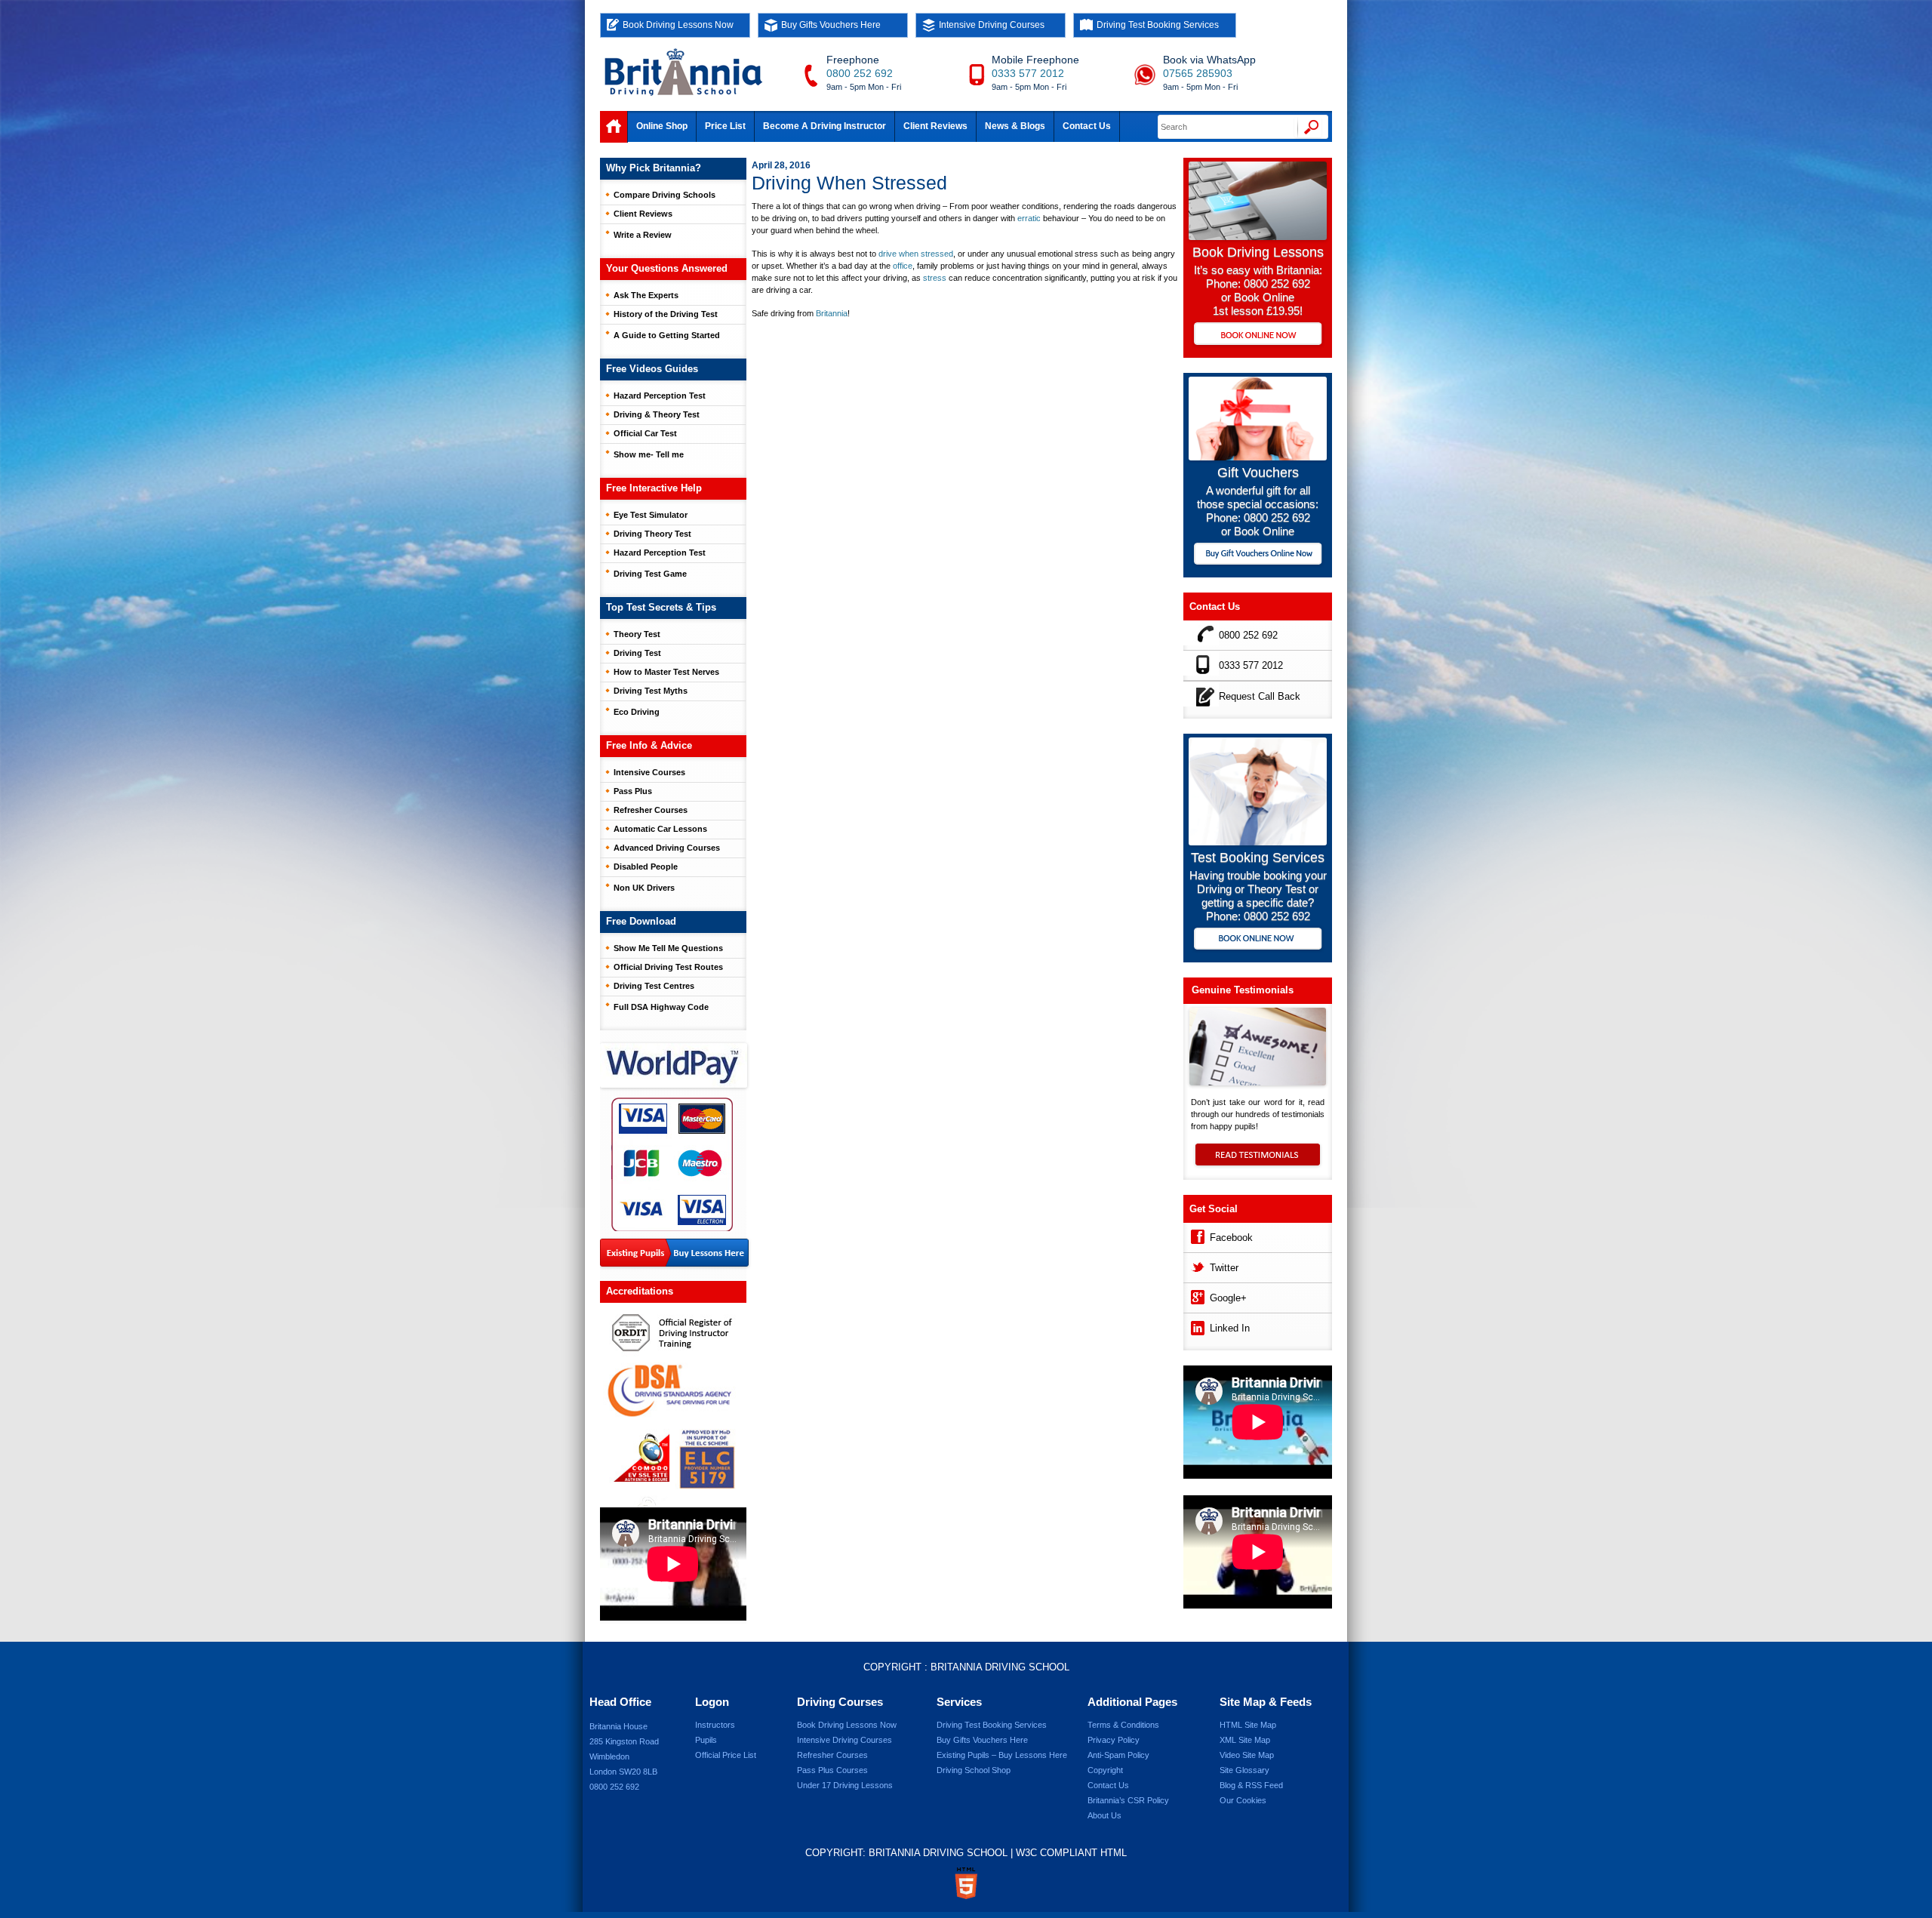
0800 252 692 (860, 73)
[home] (614, 127)
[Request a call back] (1201, 694)
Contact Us (1087, 126)
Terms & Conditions (1123, 1725)
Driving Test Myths (651, 691)
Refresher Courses (651, 810)
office (903, 266)
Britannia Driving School (1000, 1667)
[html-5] (966, 1883)
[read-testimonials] (1258, 1162)
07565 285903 (1198, 73)
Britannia (832, 313)
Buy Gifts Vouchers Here (831, 25)
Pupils (706, 1740)
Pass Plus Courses (832, 1770)
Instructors (715, 1725)
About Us (1104, 1815)
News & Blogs (1015, 126)
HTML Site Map (1248, 1725)
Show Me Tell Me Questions (668, 948)
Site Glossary (1244, 1770)
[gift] (1258, 456)
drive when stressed (916, 254)
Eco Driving (637, 712)
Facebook (1231, 1238)
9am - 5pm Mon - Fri (864, 87)
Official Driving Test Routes (668, 967)
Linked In (1230, 1328)
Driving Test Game (650, 574)
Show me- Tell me (649, 454)
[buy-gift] (1258, 555)
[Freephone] (1201, 633)
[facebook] (1197, 1235)
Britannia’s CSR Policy (1128, 1800)
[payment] (672, 1164)
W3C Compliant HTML (1071, 1853)
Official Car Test (645, 433)
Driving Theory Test (652, 534)
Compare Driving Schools (665, 195)
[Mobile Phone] (1201, 663)
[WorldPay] (675, 1061)
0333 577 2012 (1028, 73)
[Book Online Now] (1258, 335)
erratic (1029, 218)
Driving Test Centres (654, 986)
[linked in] (1197, 1326)
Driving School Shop (974, 1770)
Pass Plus (633, 791)
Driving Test (637, 653)
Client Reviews (935, 126)
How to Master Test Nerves (666, 672)
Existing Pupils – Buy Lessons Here (1002, 1755)
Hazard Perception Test (660, 396)
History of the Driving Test (666, 314)
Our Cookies (1243, 1800)
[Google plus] (1197, 1296)
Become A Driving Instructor (824, 126)
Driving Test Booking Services (1158, 25)
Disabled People (646, 867)
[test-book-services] (1258, 841)
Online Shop (662, 126)
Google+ (1228, 1298)
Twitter (1224, 1268)
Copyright (1105, 1770)
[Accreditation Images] (673, 1405)
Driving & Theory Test (657, 414)
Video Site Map (1247, 1755)
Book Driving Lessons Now (678, 25)
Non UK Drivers (644, 888)
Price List (725, 126)
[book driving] (1258, 236)
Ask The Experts (646, 295)
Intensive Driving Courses (992, 25)
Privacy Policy (1114, 1740)
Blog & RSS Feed (1251, 1785)
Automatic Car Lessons (660, 829)
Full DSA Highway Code (661, 1007)
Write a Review (643, 235)
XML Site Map (1245, 1740)
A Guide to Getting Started (667, 335)
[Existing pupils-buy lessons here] (674, 1253)
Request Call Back (1260, 696)
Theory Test (637, 634)
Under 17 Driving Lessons (845, 1785)
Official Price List (726, 1755)
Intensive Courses (649, 772)
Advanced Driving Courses (667, 848)
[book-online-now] (1258, 940)
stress (935, 278)
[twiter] (1197, 1265)
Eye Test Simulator (651, 515)
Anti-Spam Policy (1118, 1755)
